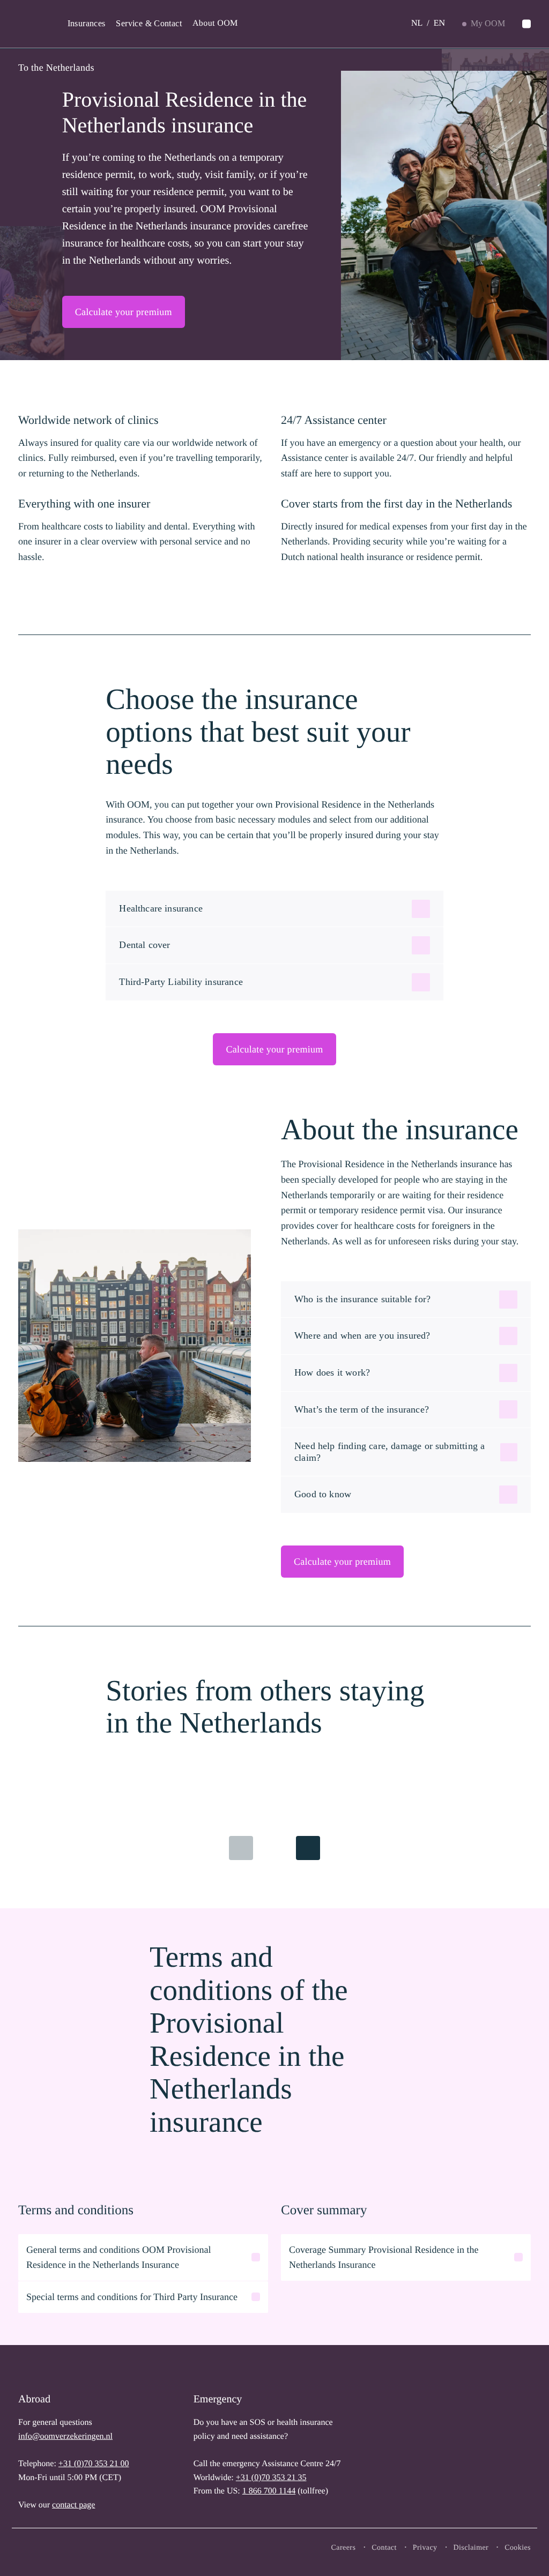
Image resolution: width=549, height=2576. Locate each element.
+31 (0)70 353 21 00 (94, 2464)
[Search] (526, 24)
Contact (384, 2548)
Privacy (425, 2548)
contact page (73, 2505)
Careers (344, 2548)
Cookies (518, 2548)
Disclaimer (471, 2548)
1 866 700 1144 (269, 2491)
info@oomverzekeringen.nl (65, 2436)
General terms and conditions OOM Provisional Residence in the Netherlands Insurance (118, 2257)
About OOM (215, 23)
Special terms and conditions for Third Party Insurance (132, 2297)
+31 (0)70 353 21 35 (271, 2478)
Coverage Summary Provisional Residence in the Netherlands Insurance (384, 2257)
